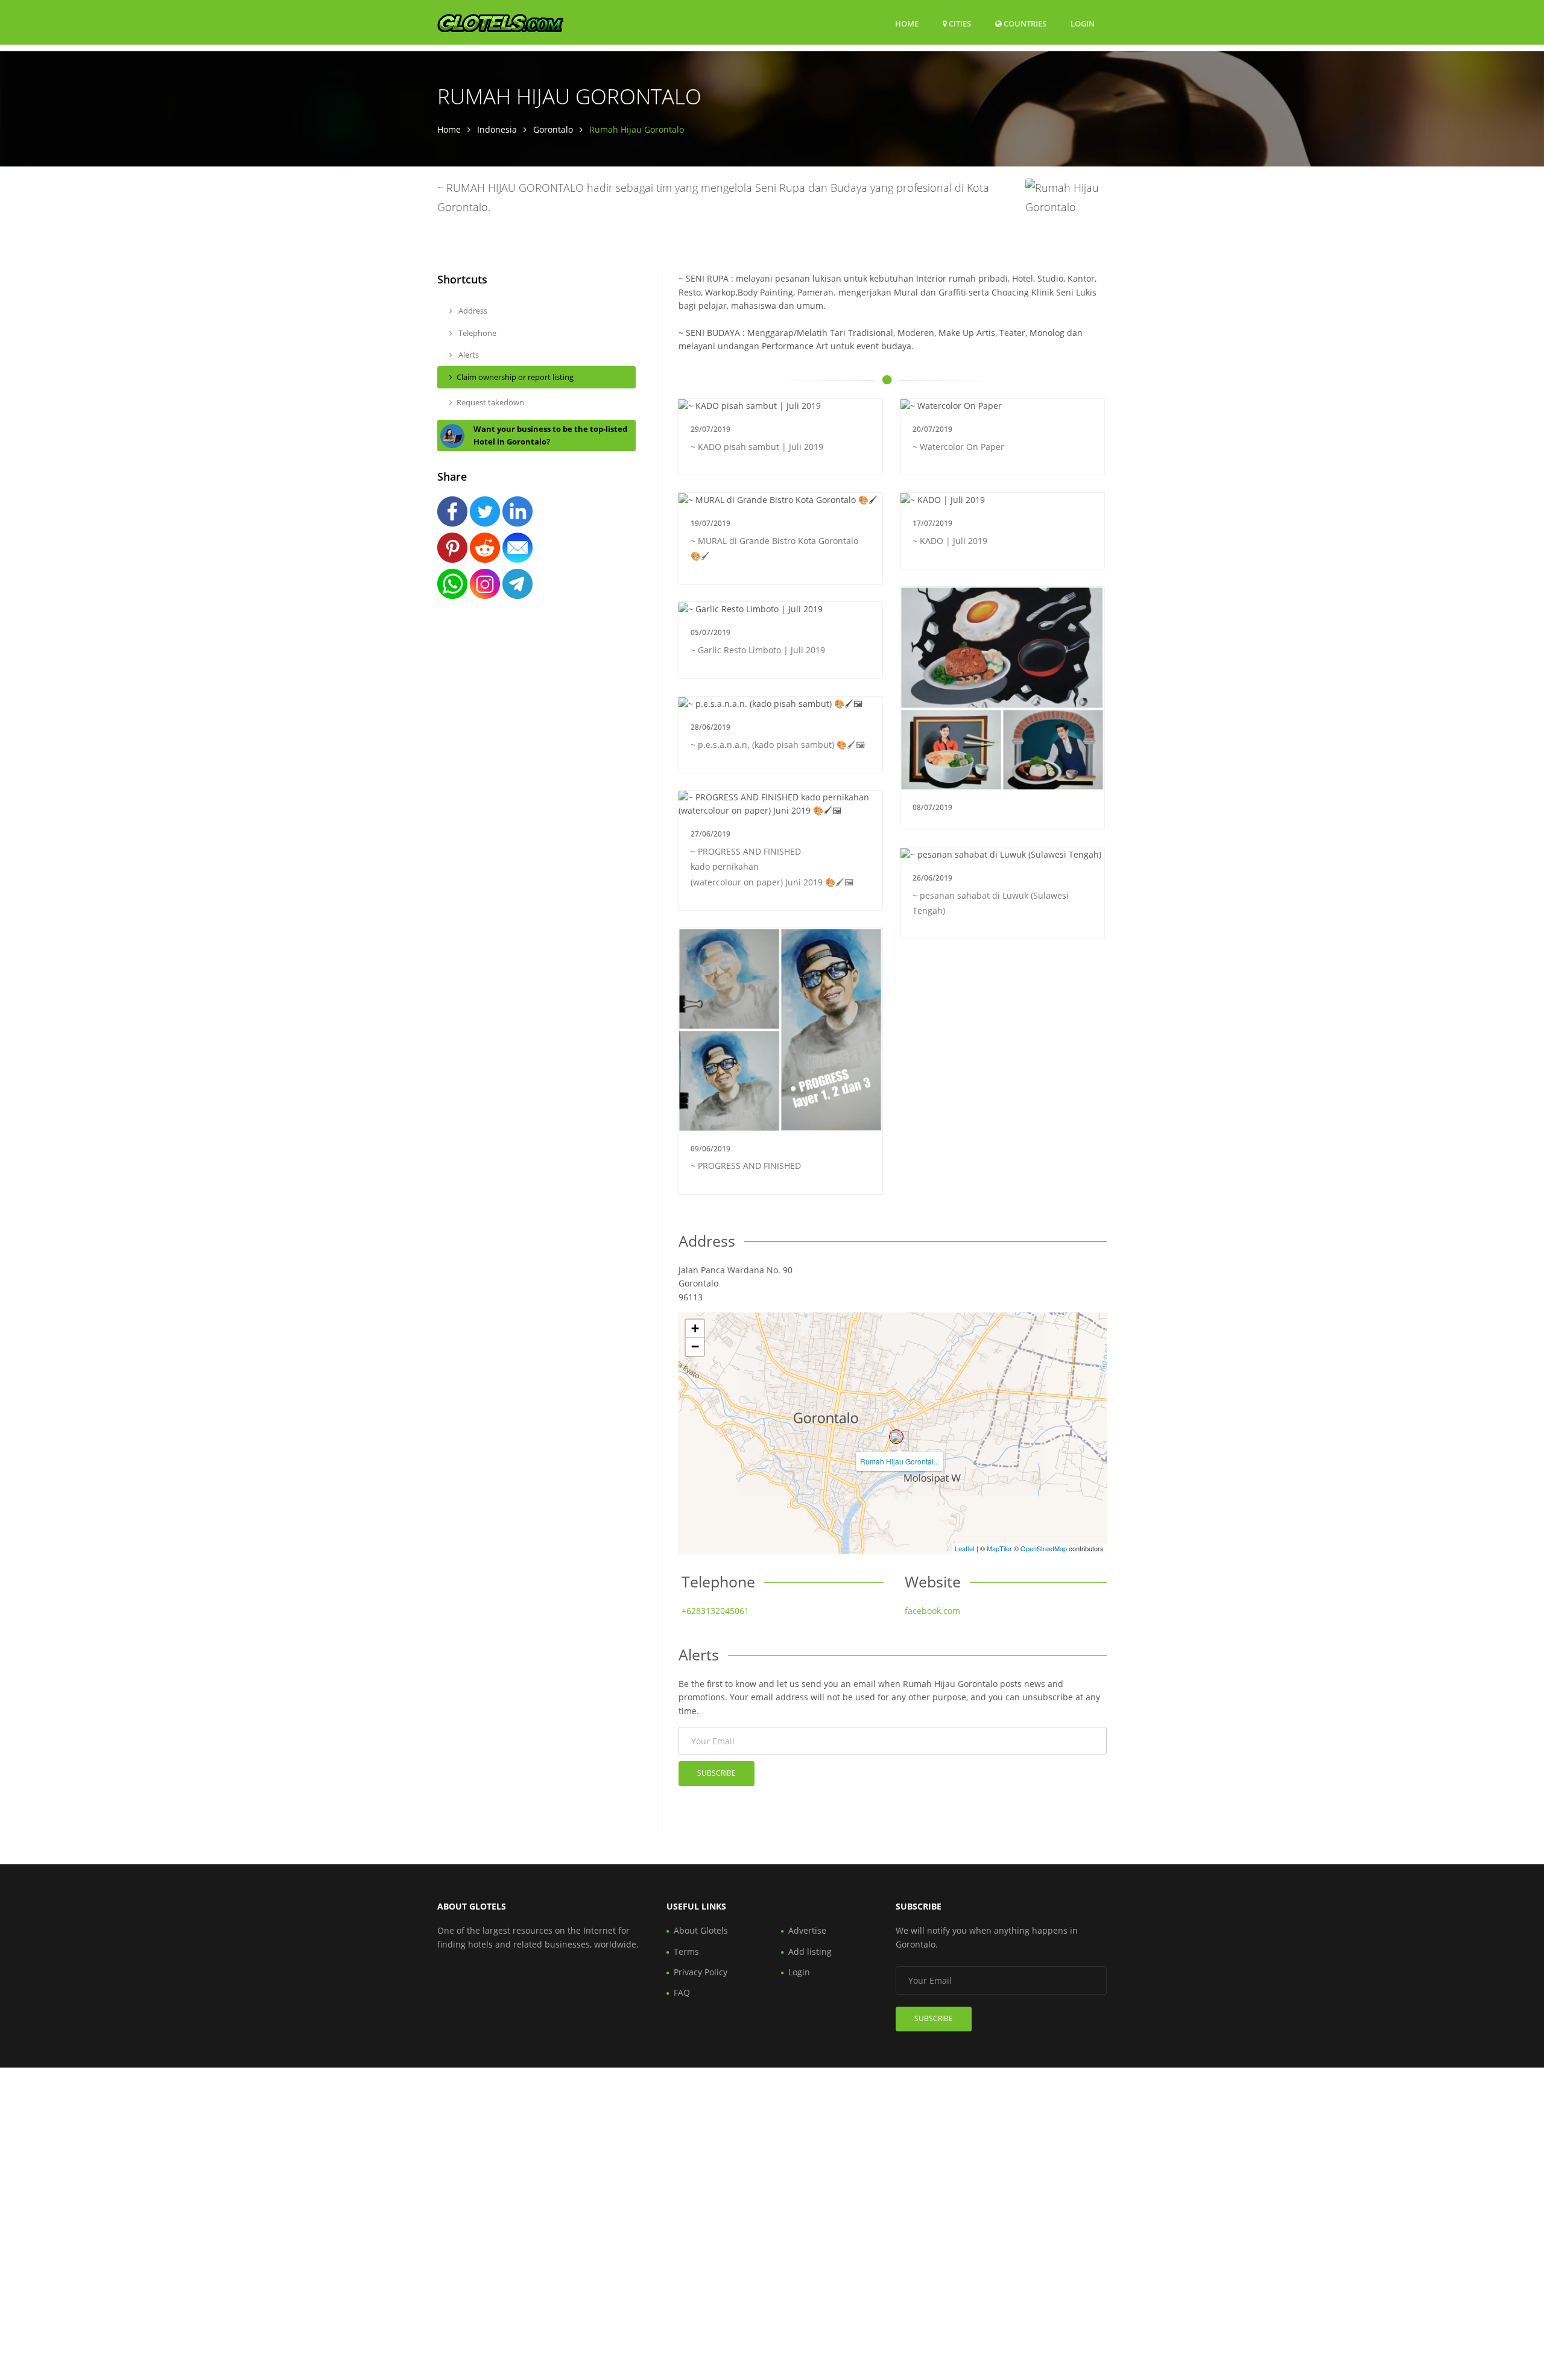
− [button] (695, 1347)
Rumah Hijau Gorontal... (900, 1461)
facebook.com (932, 1611)
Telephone (476, 333)
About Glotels (701, 1930)
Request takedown (490, 402)
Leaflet (965, 1548)
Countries (1024, 23)
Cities (959, 24)
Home (907, 24)
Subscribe (717, 1773)
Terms (686, 1951)
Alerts (468, 355)
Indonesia (497, 129)
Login (1083, 23)
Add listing (810, 1951)
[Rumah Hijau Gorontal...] (896, 1437)
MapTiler (999, 1548)
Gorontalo (553, 129)
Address (472, 311)
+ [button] (695, 1328)
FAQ (682, 1992)
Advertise (807, 1930)
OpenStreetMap (1044, 1548)
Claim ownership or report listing (515, 377)
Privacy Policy (701, 1972)
